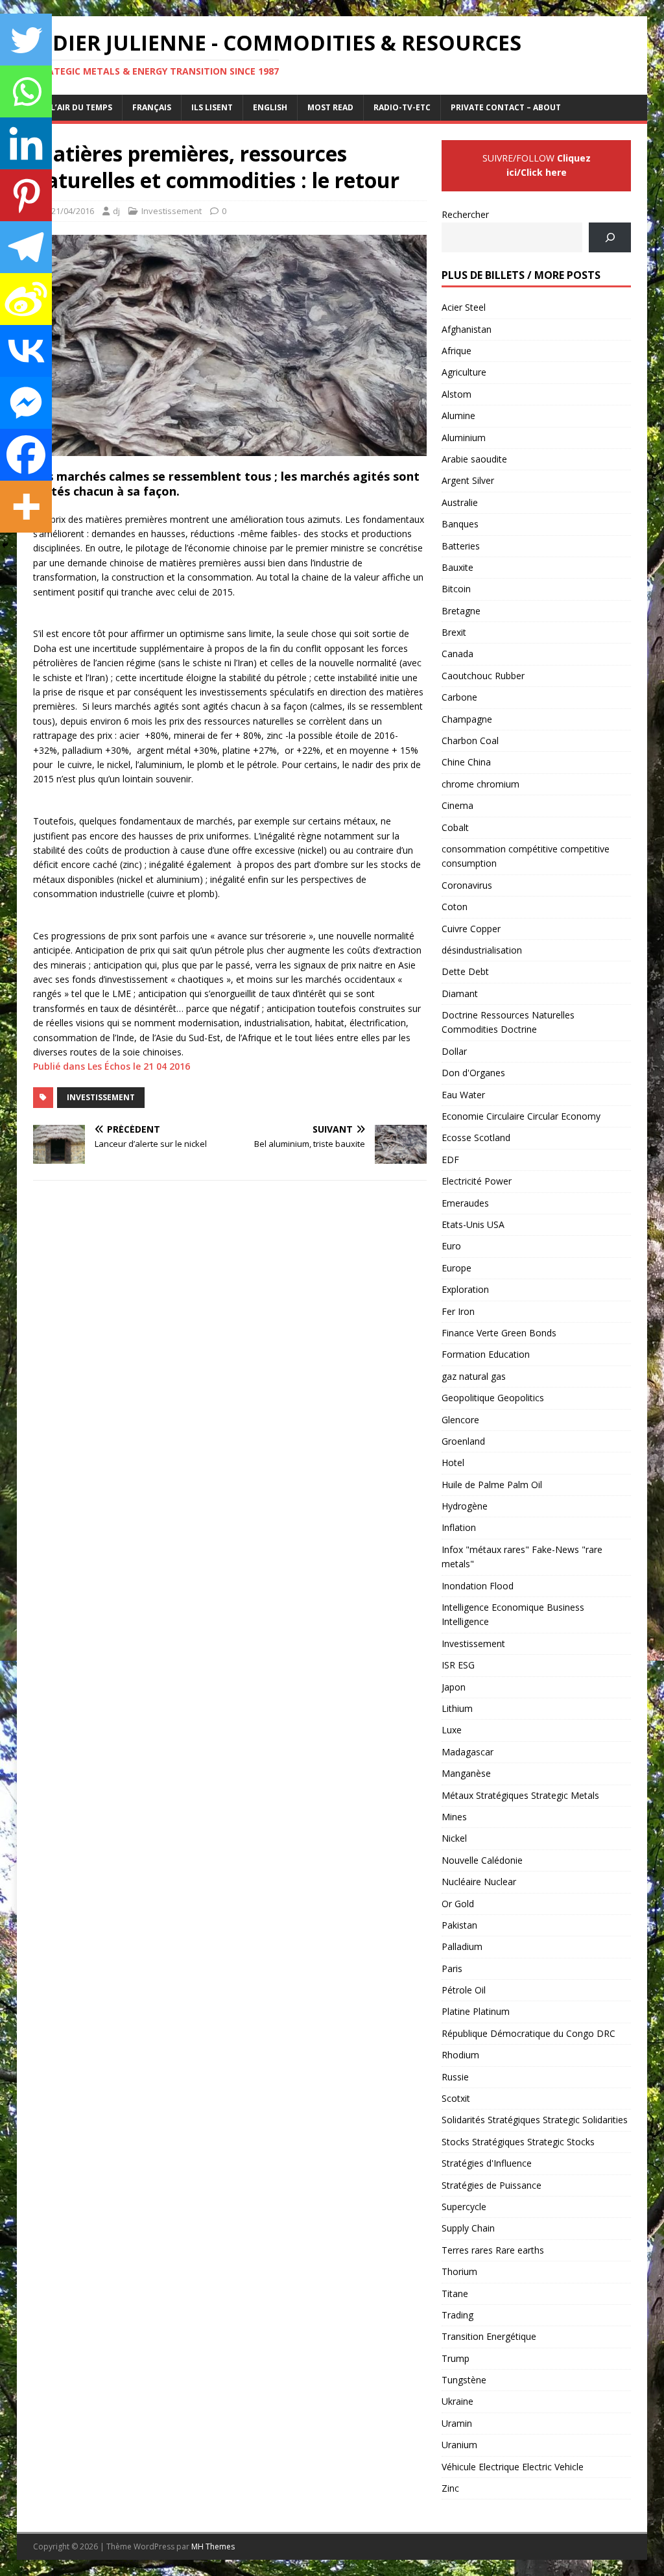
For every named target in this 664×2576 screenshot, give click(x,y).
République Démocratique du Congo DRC (528, 2033)
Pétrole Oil (464, 1990)
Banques (460, 524)
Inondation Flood (478, 1586)
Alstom (456, 394)
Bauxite (457, 567)
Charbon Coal (470, 740)
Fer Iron (458, 1311)
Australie (460, 502)
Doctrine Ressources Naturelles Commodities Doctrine (508, 1022)
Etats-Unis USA (473, 1224)
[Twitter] (26, 40)
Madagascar (468, 1752)
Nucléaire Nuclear (479, 1882)
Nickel (454, 1838)
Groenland (463, 1441)
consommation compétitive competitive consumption (526, 856)
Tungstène (464, 2380)
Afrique (456, 351)
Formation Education (486, 1354)
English (270, 107)
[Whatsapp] (26, 91)
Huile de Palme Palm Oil (492, 1485)
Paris (452, 1968)
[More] (26, 507)
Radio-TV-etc (402, 107)
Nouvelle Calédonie (482, 1860)
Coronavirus (467, 885)
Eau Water (463, 1095)
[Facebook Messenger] (26, 403)
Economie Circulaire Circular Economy (521, 1116)
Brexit (454, 632)
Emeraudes (465, 1203)
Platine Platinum (476, 2011)
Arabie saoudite (474, 459)
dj (116, 211)
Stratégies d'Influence (487, 2163)
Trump (456, 2358)
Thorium (459, 2271)
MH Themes (213, 2546)
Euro (451, 1246)
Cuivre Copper (471, 929)
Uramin (457, 2423)
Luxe (452, 1730)
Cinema (457, 805)
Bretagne (461, 611)
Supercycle (464, 2207)
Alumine (458, 415)
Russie (455, 2077)
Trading (457, 2315)
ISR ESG (458, 1665)
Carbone (459, 697)
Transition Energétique (489, 2336)
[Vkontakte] (26, 351)
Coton (455, 907)
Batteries (461, 546)
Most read (330, 107)
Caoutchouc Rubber (483, 676)
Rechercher (465, 214)
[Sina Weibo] (26, 299)
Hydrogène (465, 1506)
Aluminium (464, 438)
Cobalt (455, 827)
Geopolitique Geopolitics (493, 1398)
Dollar (454, 1051)
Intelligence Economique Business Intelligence (513, 1614)
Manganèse (466, 1773)
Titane (455, 2293)
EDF (450, 1160)
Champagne (467, 719)
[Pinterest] (26, 195)
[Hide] (5, 545)
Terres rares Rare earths (493, 2250)
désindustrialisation (482, 950)
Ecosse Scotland (476, 1138)
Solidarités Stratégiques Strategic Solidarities (535, 2120)
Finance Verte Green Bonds (499, 1333)
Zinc (450, 2488)
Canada (457, 654)
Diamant (460, 993)
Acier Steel (464, 307)
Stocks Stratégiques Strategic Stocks (518, 2142)
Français (152, 107)
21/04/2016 (73, 211)
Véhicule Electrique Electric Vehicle (513, 2467)
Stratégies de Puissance (492, 2185)
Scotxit (456, 2098)
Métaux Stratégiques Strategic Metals (520, 1795)
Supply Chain (468, 2228)
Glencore (460, 1420)
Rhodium (460, 2055)
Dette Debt (465, 971)
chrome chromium (480, 784)
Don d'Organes (473, 1073)
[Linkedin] (26, 143)
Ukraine (457, 2401)
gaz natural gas (474, 1376)
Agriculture (464, 372)
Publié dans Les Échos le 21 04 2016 (112, 1066)
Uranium (459, 2445)
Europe (456, 1268)
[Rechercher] (610, 238)
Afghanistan (467, 329)
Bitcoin (456, 589)
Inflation (459, 1527)
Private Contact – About (506, 107)
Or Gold (458, 1904)
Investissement (172, 211)
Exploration (465, 1289)
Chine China (466, 762)
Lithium (457, 1708)
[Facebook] (26, 455)
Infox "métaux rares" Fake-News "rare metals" (522, 1557)
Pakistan (459, 1925)
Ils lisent (212, 107)
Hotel (453, 1463)
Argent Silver (468, 480)
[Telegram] (26, 247)
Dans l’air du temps (69, 107)
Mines (454, 1817)
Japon (454, 1687)
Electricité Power (477, 1181)
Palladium (462, 1946)
